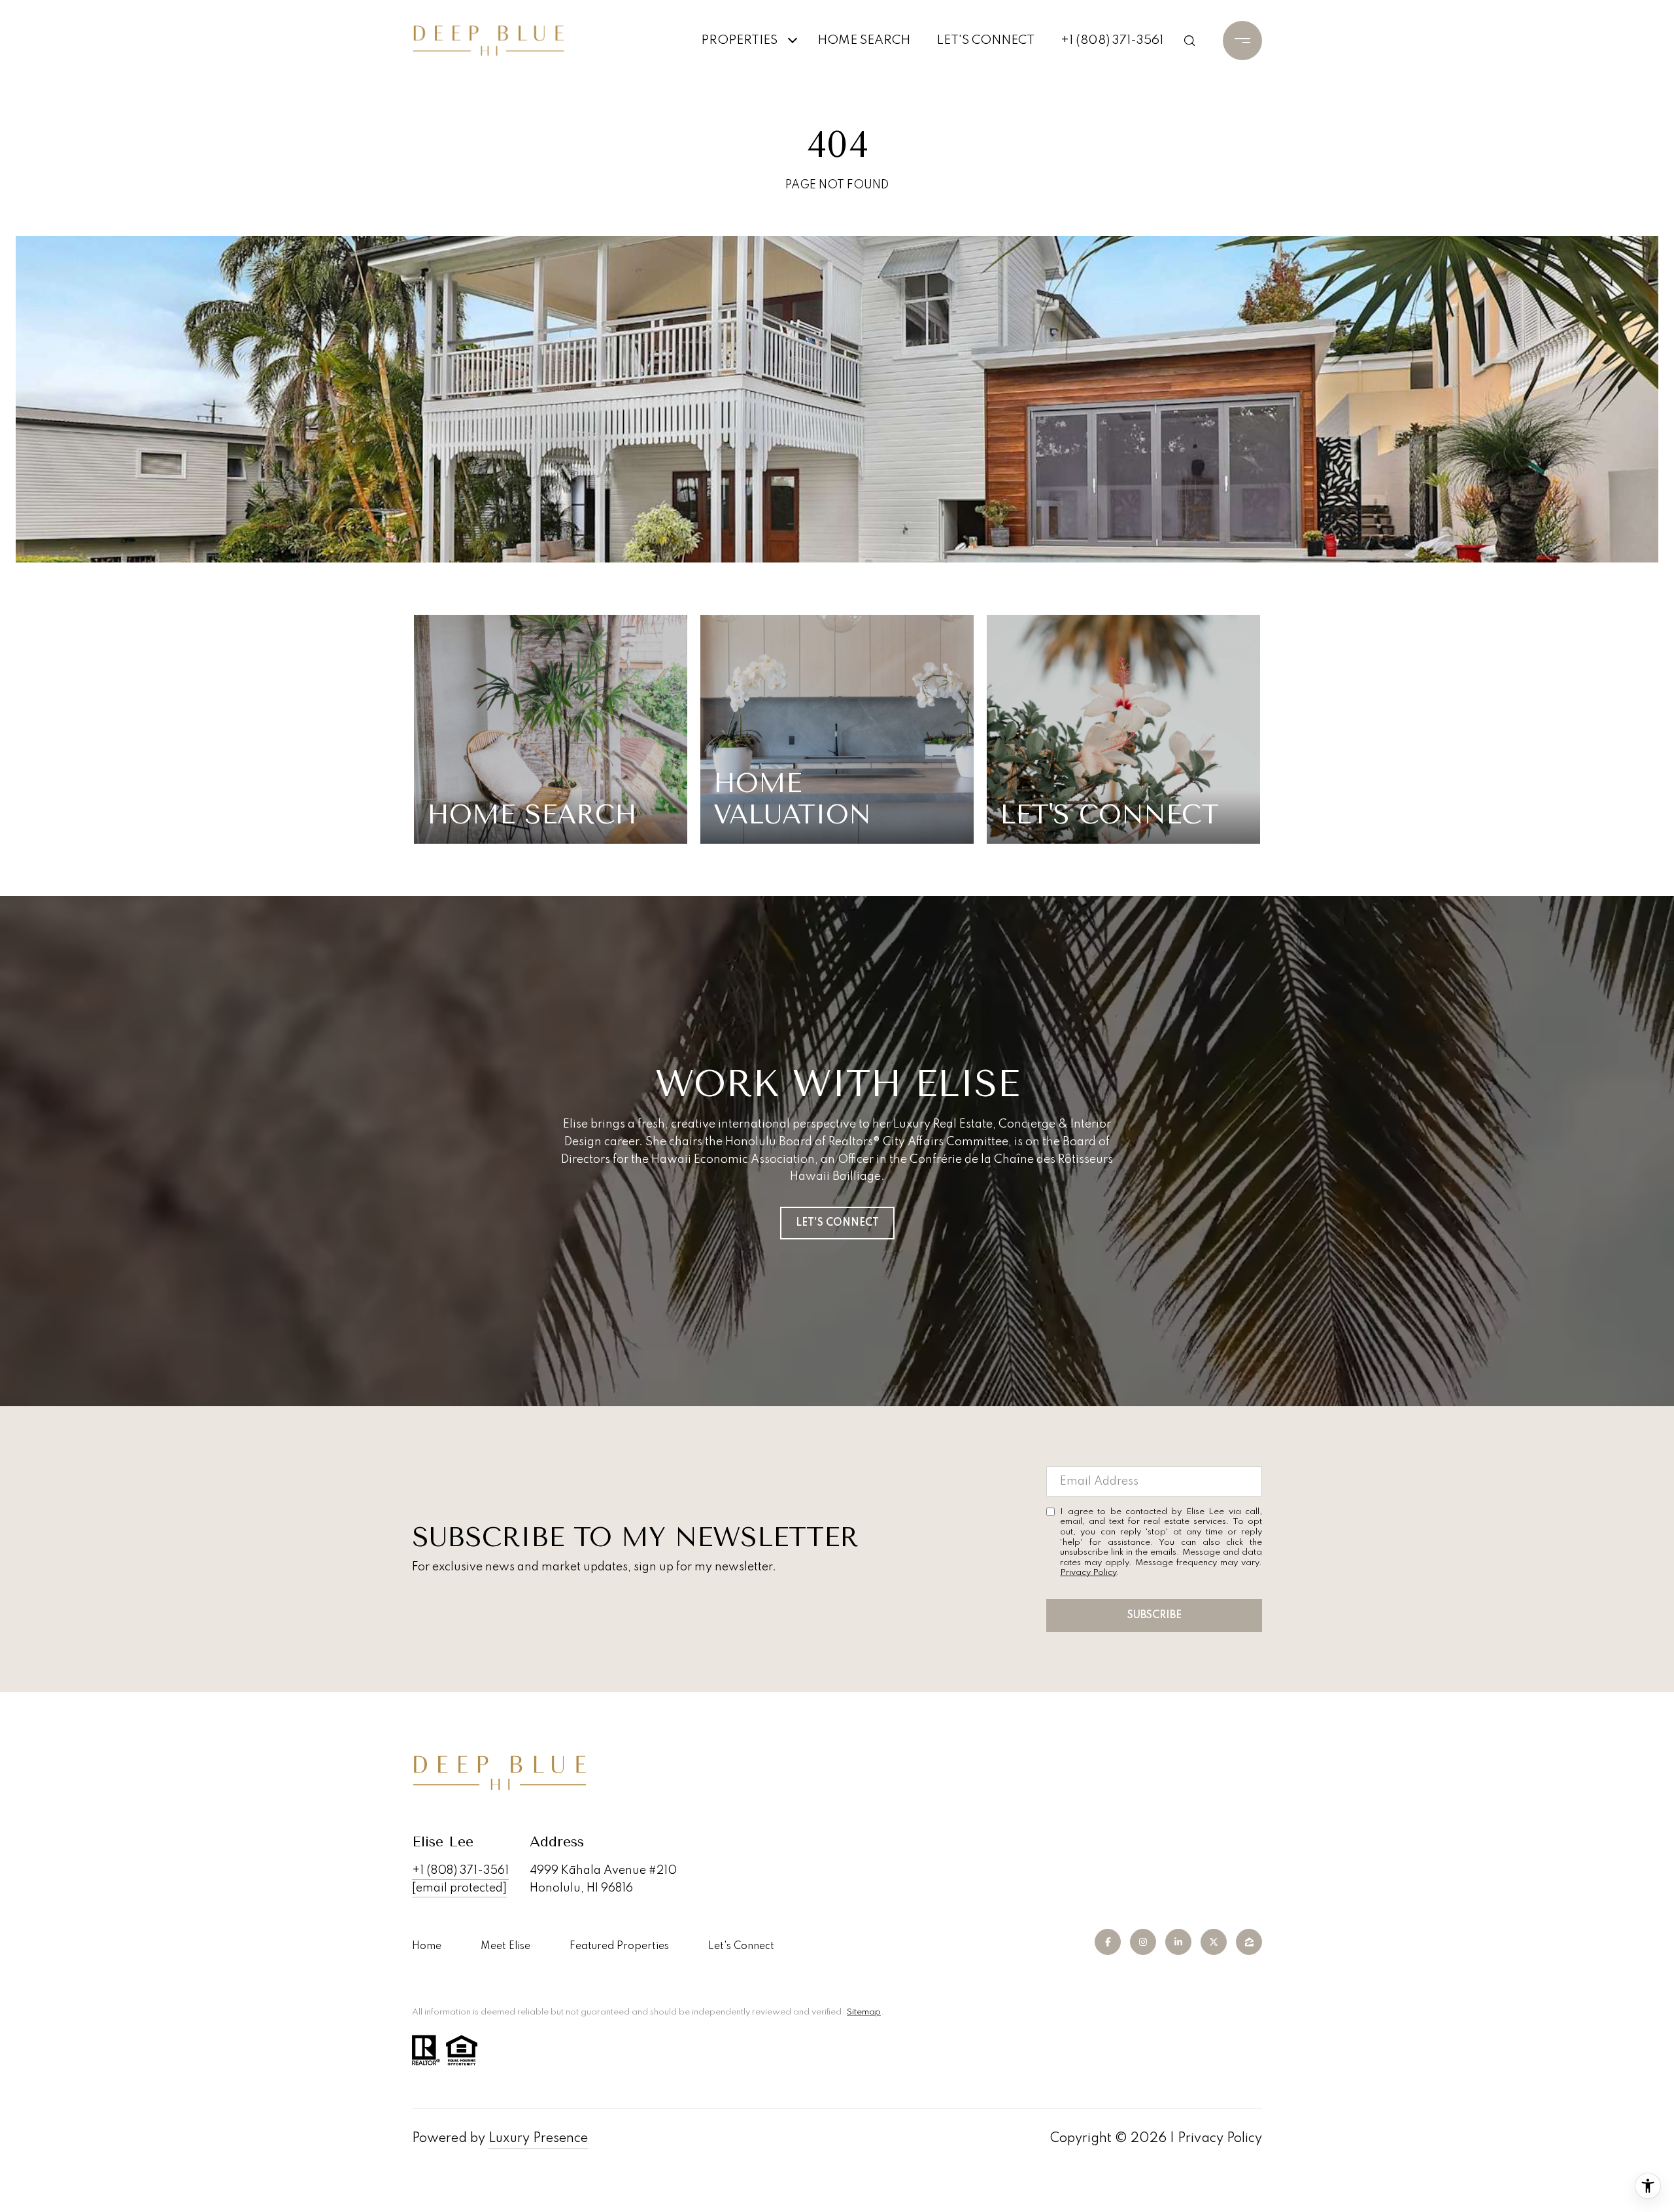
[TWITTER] (1214, 1942)
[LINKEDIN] (1178, 1942)
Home (427, 1946)
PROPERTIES (739, 40)
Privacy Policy (1088, 1573)
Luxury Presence (538, 2139)
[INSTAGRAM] (1143, 1942)
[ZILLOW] (1249, 1942)
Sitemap (864, 2012)
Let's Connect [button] (837, 1223)
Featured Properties (619, 1946)
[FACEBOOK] (1108, 1942)
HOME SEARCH (864, 40)
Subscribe (1154, 1616)
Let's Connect (741, 1946)
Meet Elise (505, 1946)
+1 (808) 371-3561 (1112, 40)
